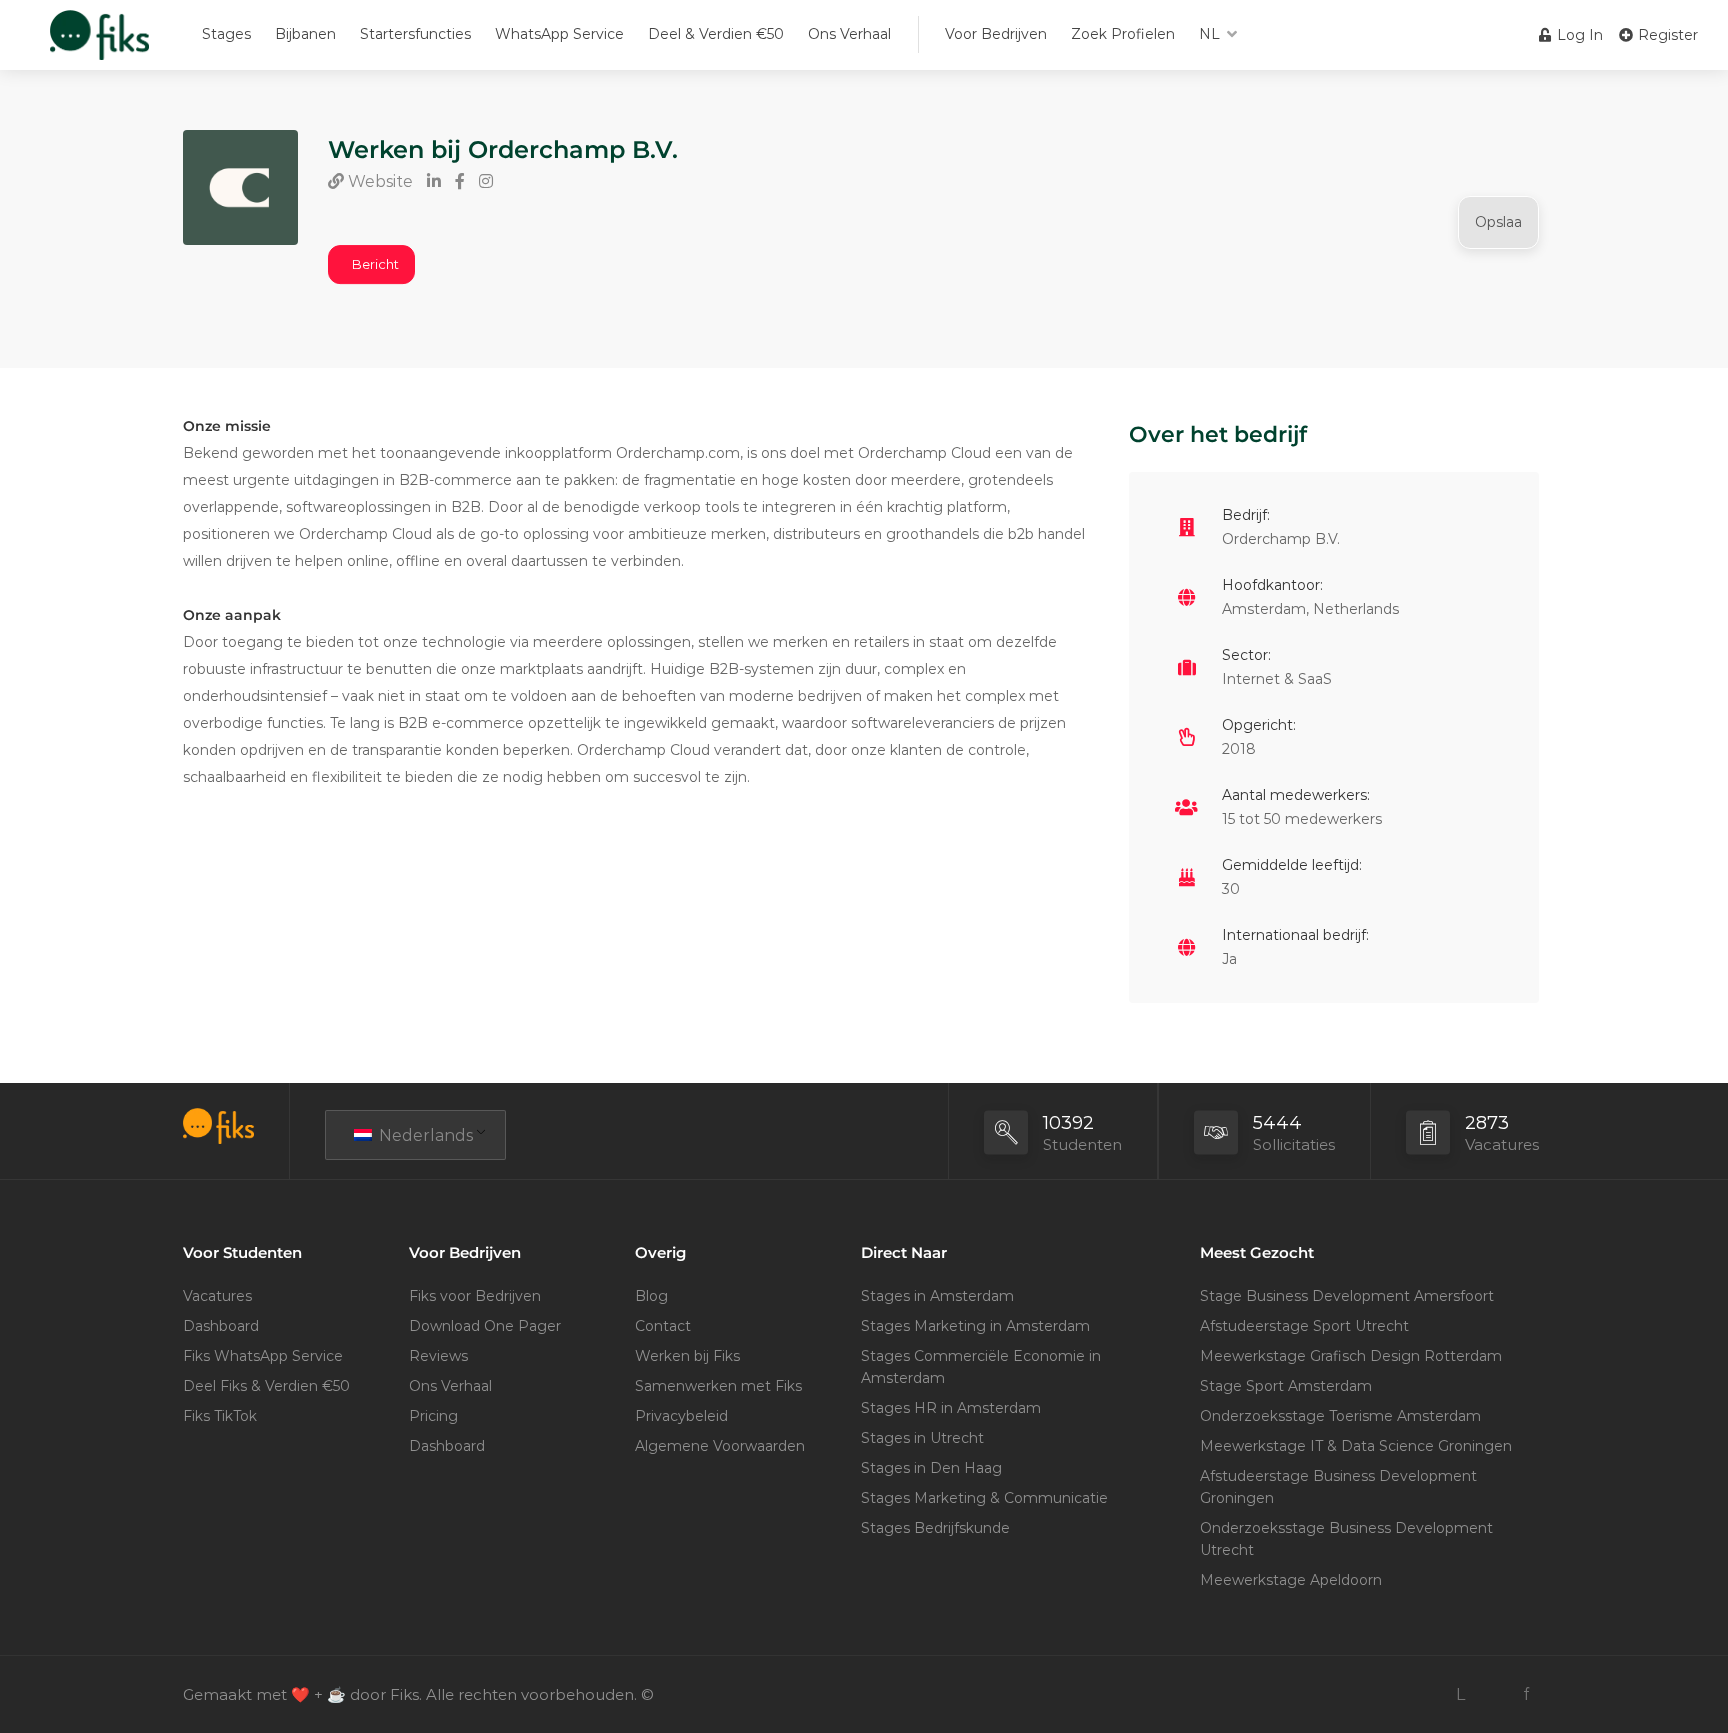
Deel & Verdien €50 (716, 34)
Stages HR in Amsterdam (951, 1408)
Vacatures (217, 1296)
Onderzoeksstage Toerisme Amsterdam (1340, 1416)
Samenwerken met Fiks (718, 1386)
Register (1666, 35)
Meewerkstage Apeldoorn (1291, 1580)
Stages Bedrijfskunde (935, 1528)
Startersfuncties (415, 34)
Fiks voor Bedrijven (475, 1296)
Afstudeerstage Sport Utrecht (1304, 1326)
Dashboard (221, 1326)
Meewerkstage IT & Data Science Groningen (1356, 1446)
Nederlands (424, 1135)
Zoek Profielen (1123, 34)
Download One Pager (485, 1326)
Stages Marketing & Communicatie (984, 1498)
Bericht (375, 264)
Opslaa (1498, 222)
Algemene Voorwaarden (720, 1446)
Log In (1578, 35)
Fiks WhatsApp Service (263, 1356)
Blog (651, 1296)
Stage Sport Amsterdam (1286, 1386)
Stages (226, 34)
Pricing (433, 1416)
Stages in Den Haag (931, 1468)
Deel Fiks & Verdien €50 (266, 1386)
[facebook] (1526, 1694)
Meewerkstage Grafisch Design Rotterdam (1351, 1356)
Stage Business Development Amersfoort (1347, 1296)
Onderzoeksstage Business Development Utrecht (1346, 1539)
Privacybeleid (681, 1416)
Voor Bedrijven (996, 34)
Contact (663, 1326)
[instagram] (1493, 1694)
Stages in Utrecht (922, 1438)
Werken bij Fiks (687, 1356)
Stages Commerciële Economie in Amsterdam (981, 1367)
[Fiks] (99, 44)
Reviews (438, 1356)
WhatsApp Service (559, 34)
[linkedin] (1460, 1694)
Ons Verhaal (849, 34)
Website (378, 181)
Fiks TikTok (220, 1416)
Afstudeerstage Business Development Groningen (1338, 1487)
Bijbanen (305, 34)
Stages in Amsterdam (937, 1296)
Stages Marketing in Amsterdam (975, 1326)
